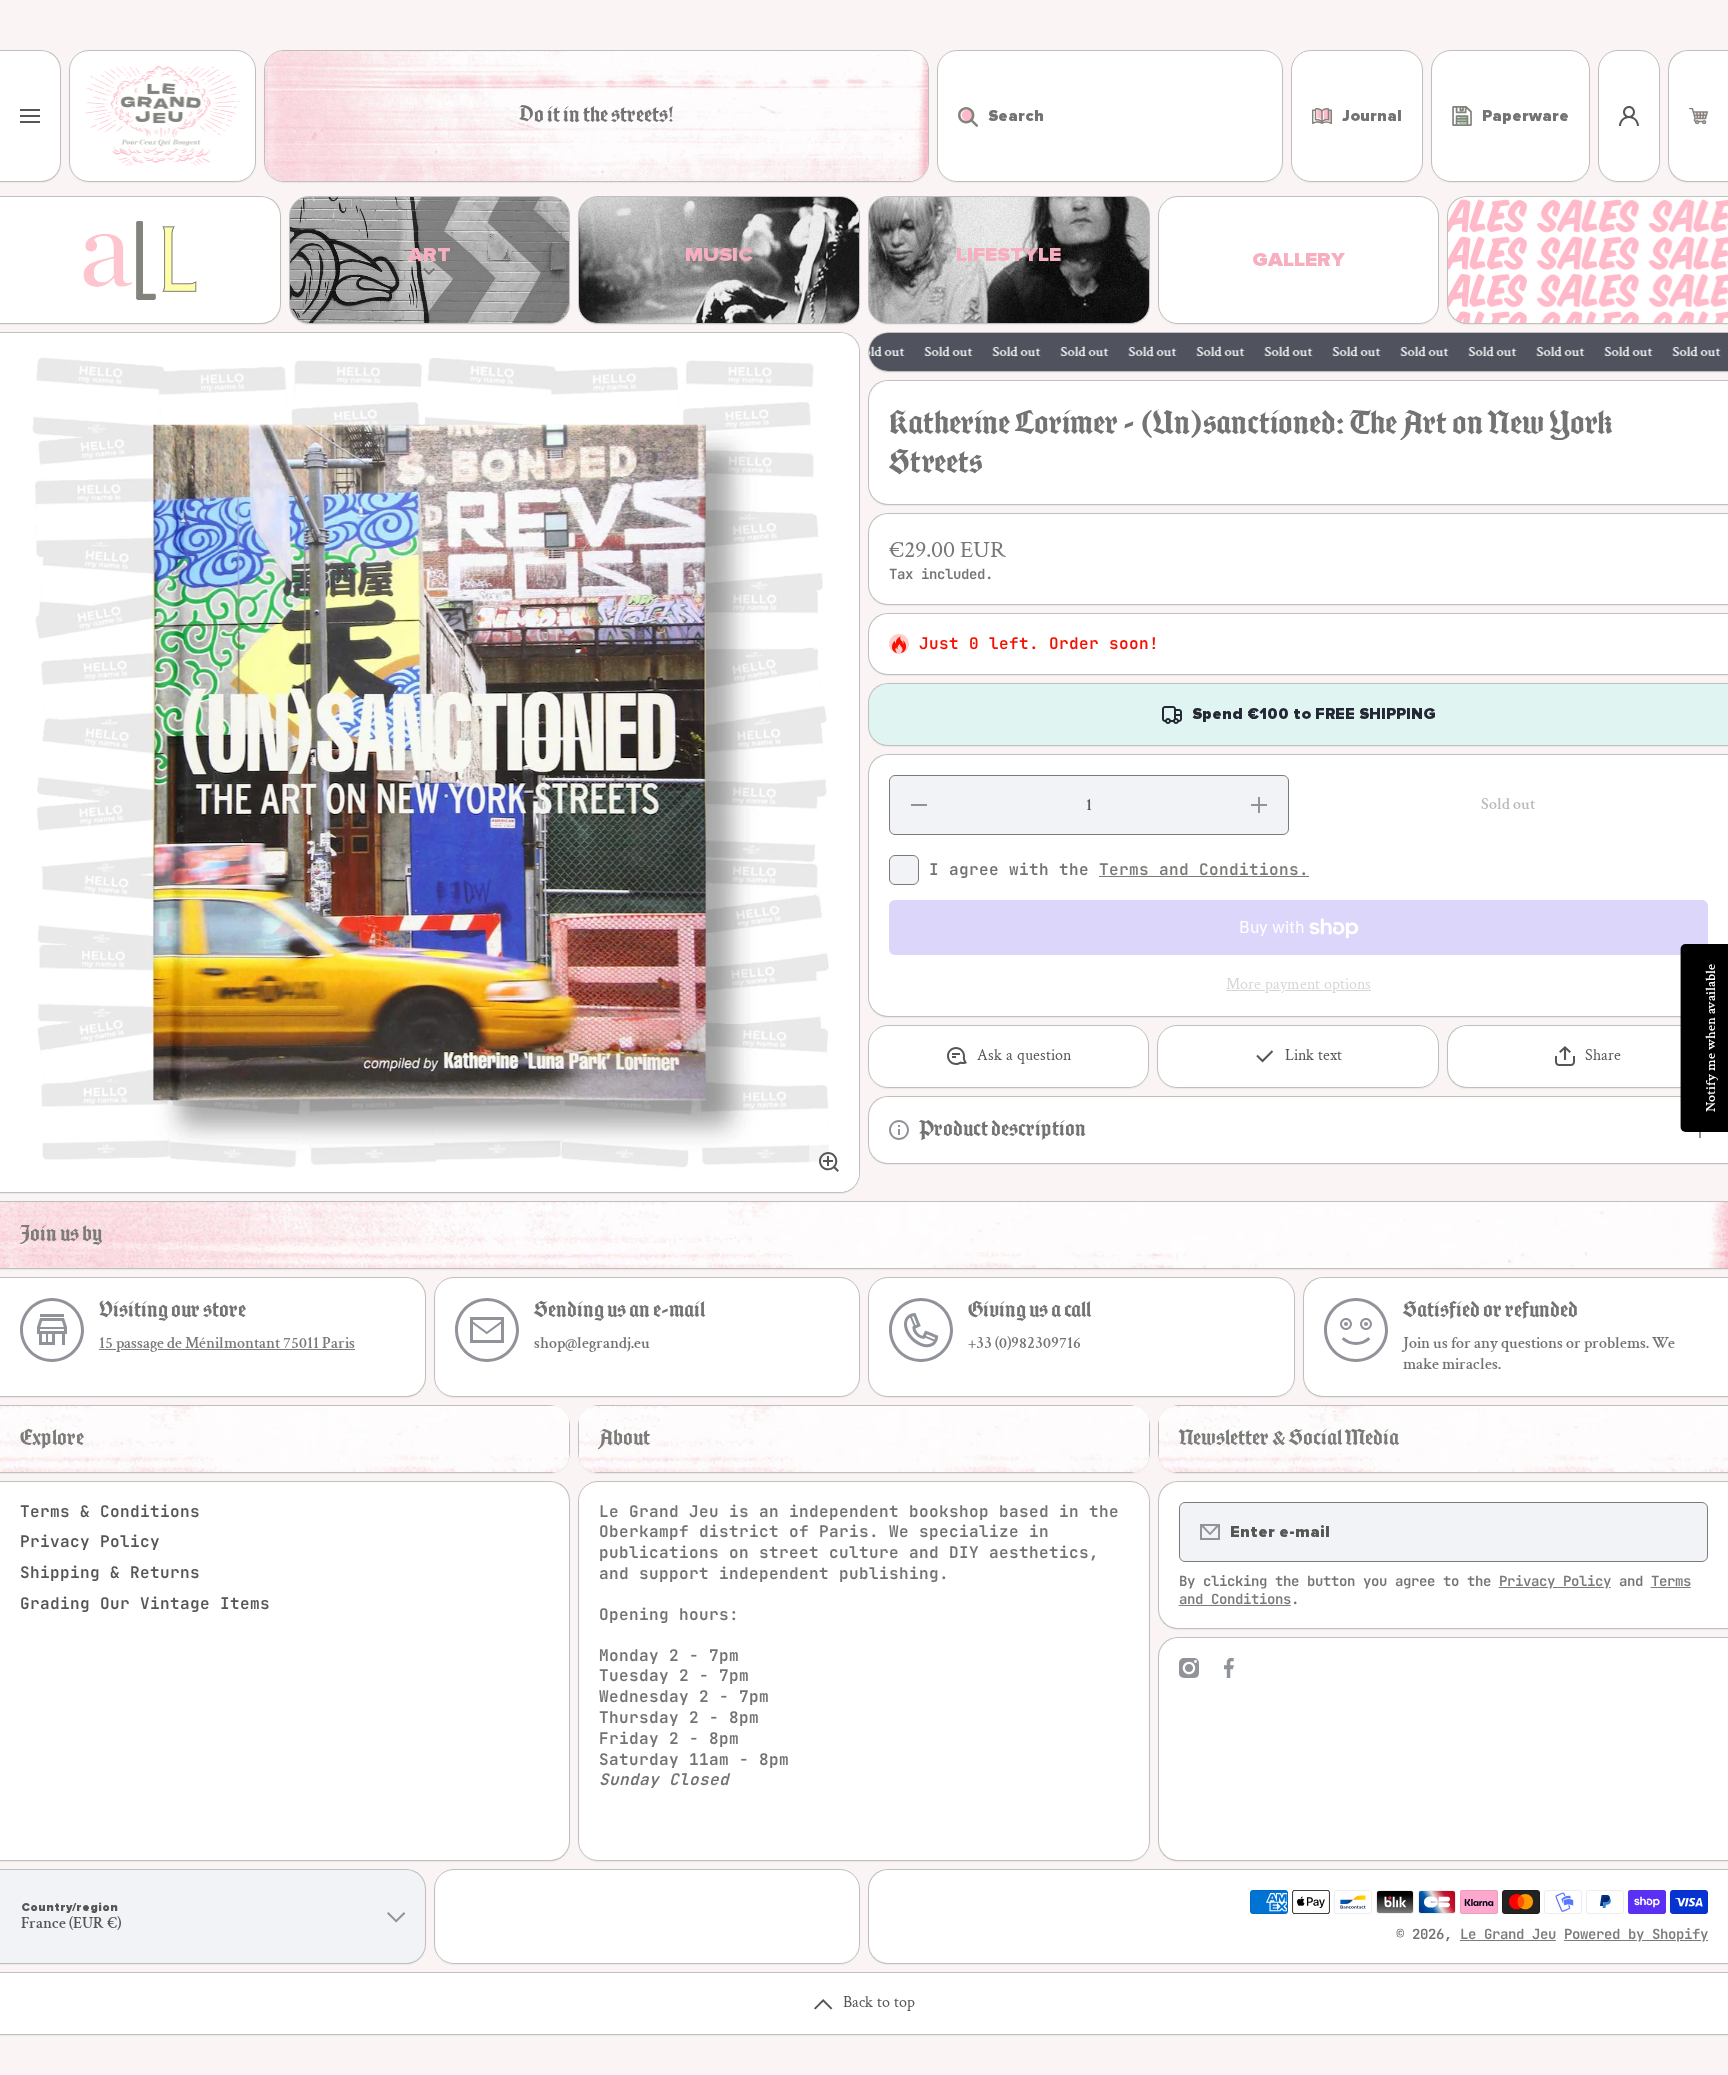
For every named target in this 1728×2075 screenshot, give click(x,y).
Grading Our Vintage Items (145, 1603)
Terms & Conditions (110, 1511)
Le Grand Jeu (1508, 1934)
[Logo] (162, 116)
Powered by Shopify (1636, 1934)
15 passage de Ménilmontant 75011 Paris (227, 1343)
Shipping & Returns (110, 1572)
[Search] (957, 116)
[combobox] (1110, 116)
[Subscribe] (1680, 1532)
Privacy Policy (90, 1541)
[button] (1698, 116)
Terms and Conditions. (1204, 869)
